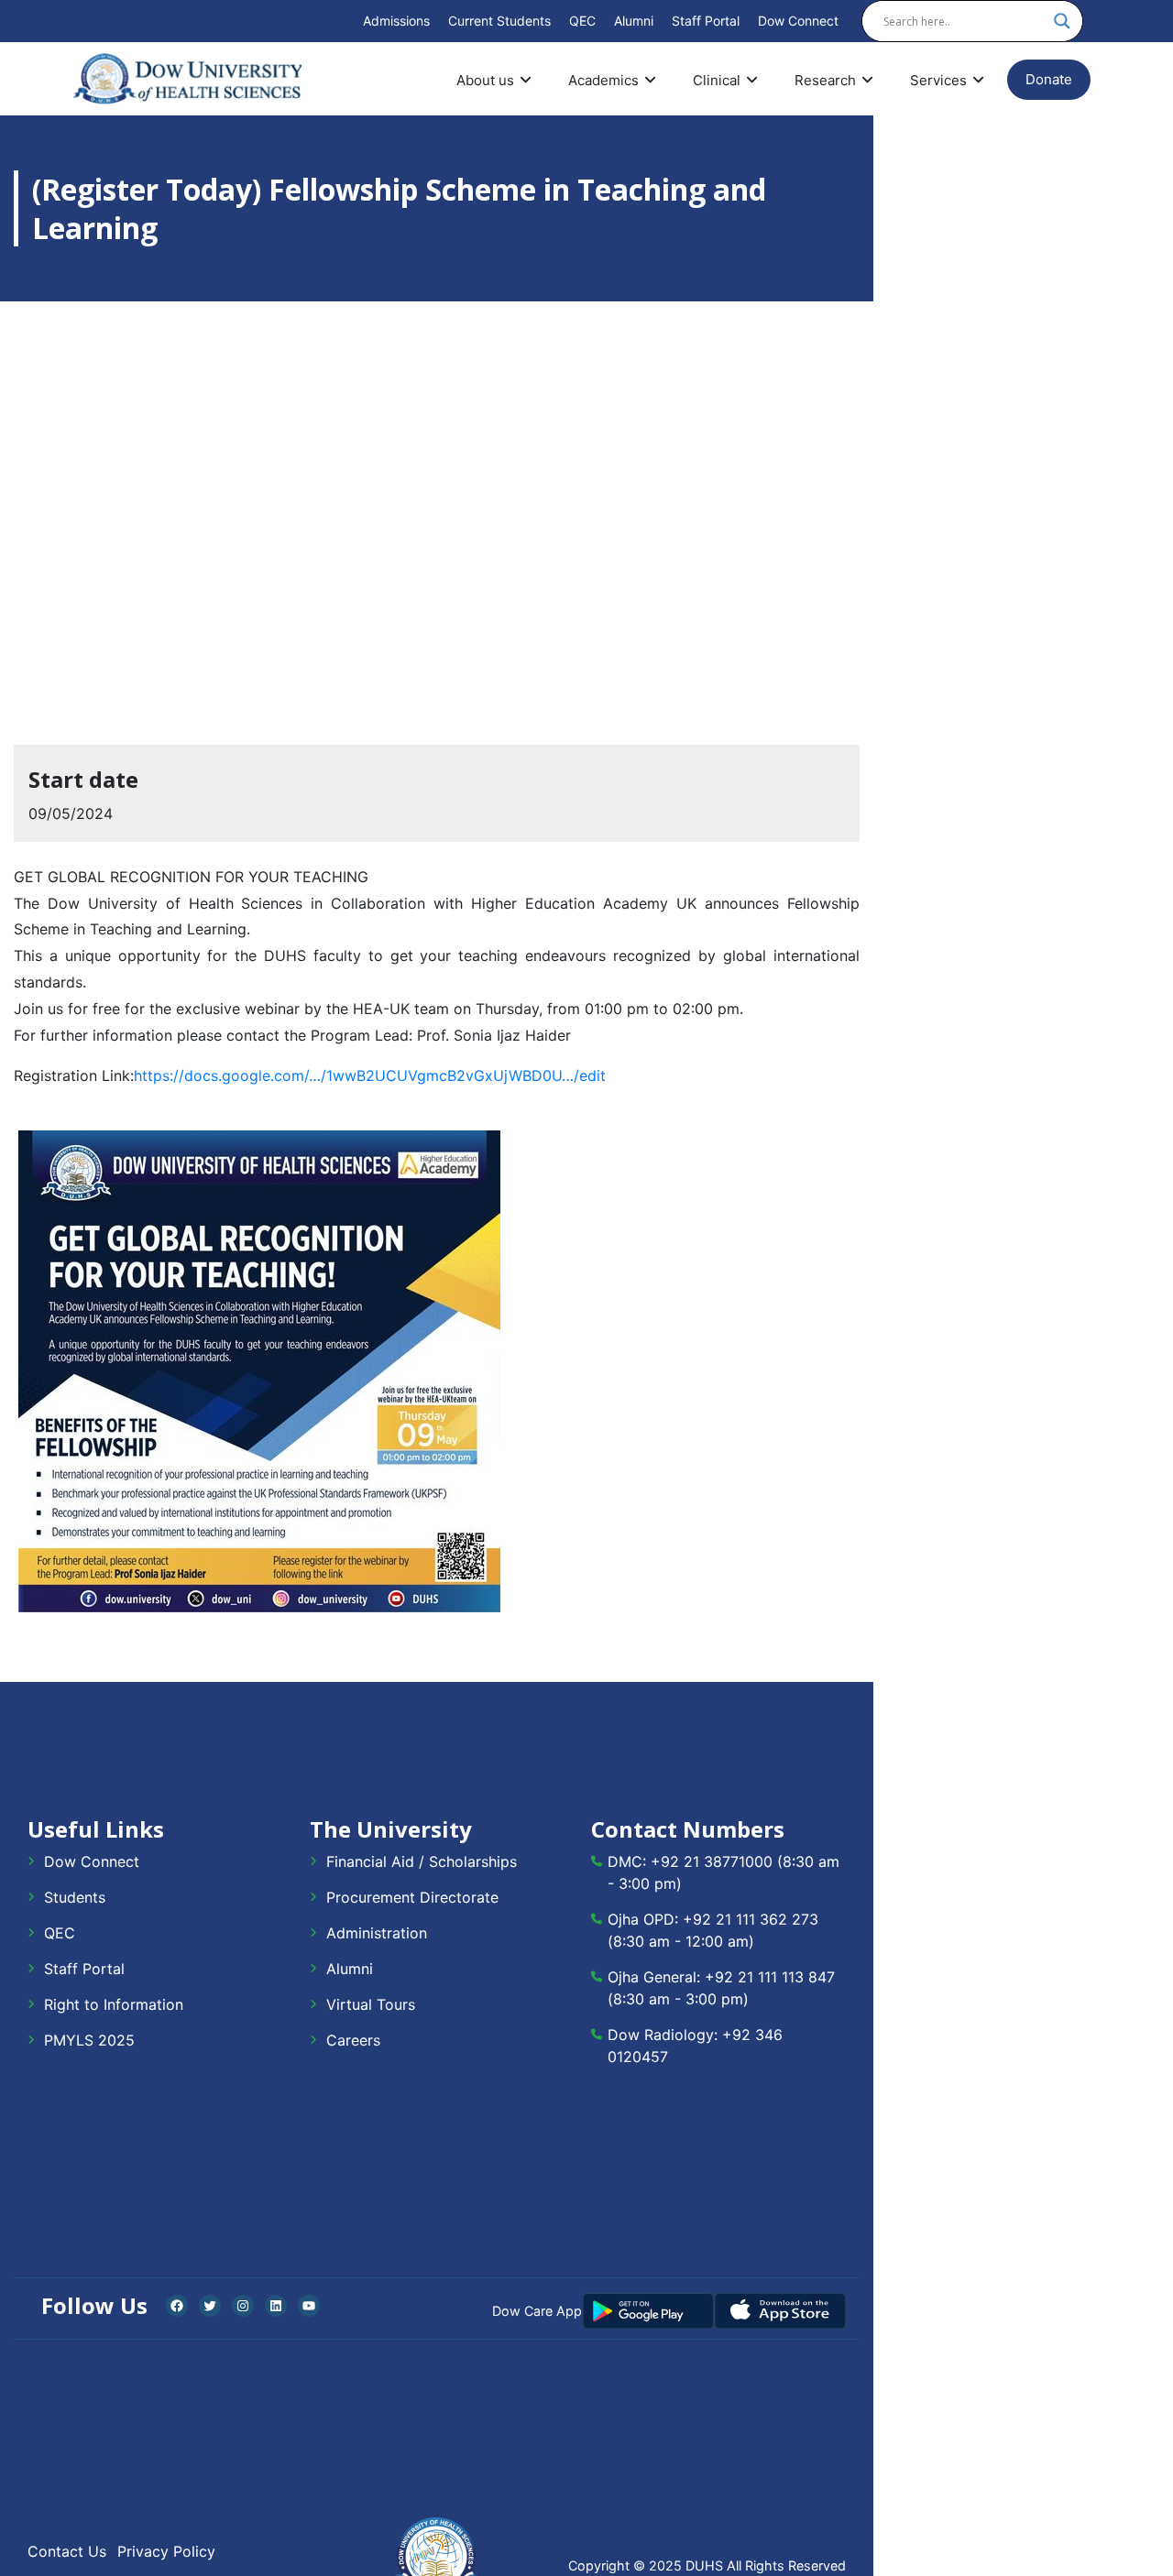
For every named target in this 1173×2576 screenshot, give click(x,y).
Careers (353, 2040)
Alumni (634, 21)
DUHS (704, 2565)
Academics (603, 80)
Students (75, 1897)
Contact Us (67, 2551)
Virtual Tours (371, 2004)
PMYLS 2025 (89, 2040)
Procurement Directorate (412, 1897)
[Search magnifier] (1062, 21)
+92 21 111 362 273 (751, 1919)
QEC (582, 21)
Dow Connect (798, 21)
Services (938, 80)
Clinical (717, 80)
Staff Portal (706, 21)
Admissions (396, 21)
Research (825, 80)
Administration (377, 1933)
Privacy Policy (166, 2551)
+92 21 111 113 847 (770, 1977)
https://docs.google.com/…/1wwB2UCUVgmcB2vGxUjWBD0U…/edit (370, 1075)
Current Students (499, 21)
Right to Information (114, 2004)
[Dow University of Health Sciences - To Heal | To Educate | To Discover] (188, 79)
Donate (1049, 79)
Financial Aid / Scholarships (422, 1861)
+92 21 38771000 (712, 1861)
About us (485, 80)
